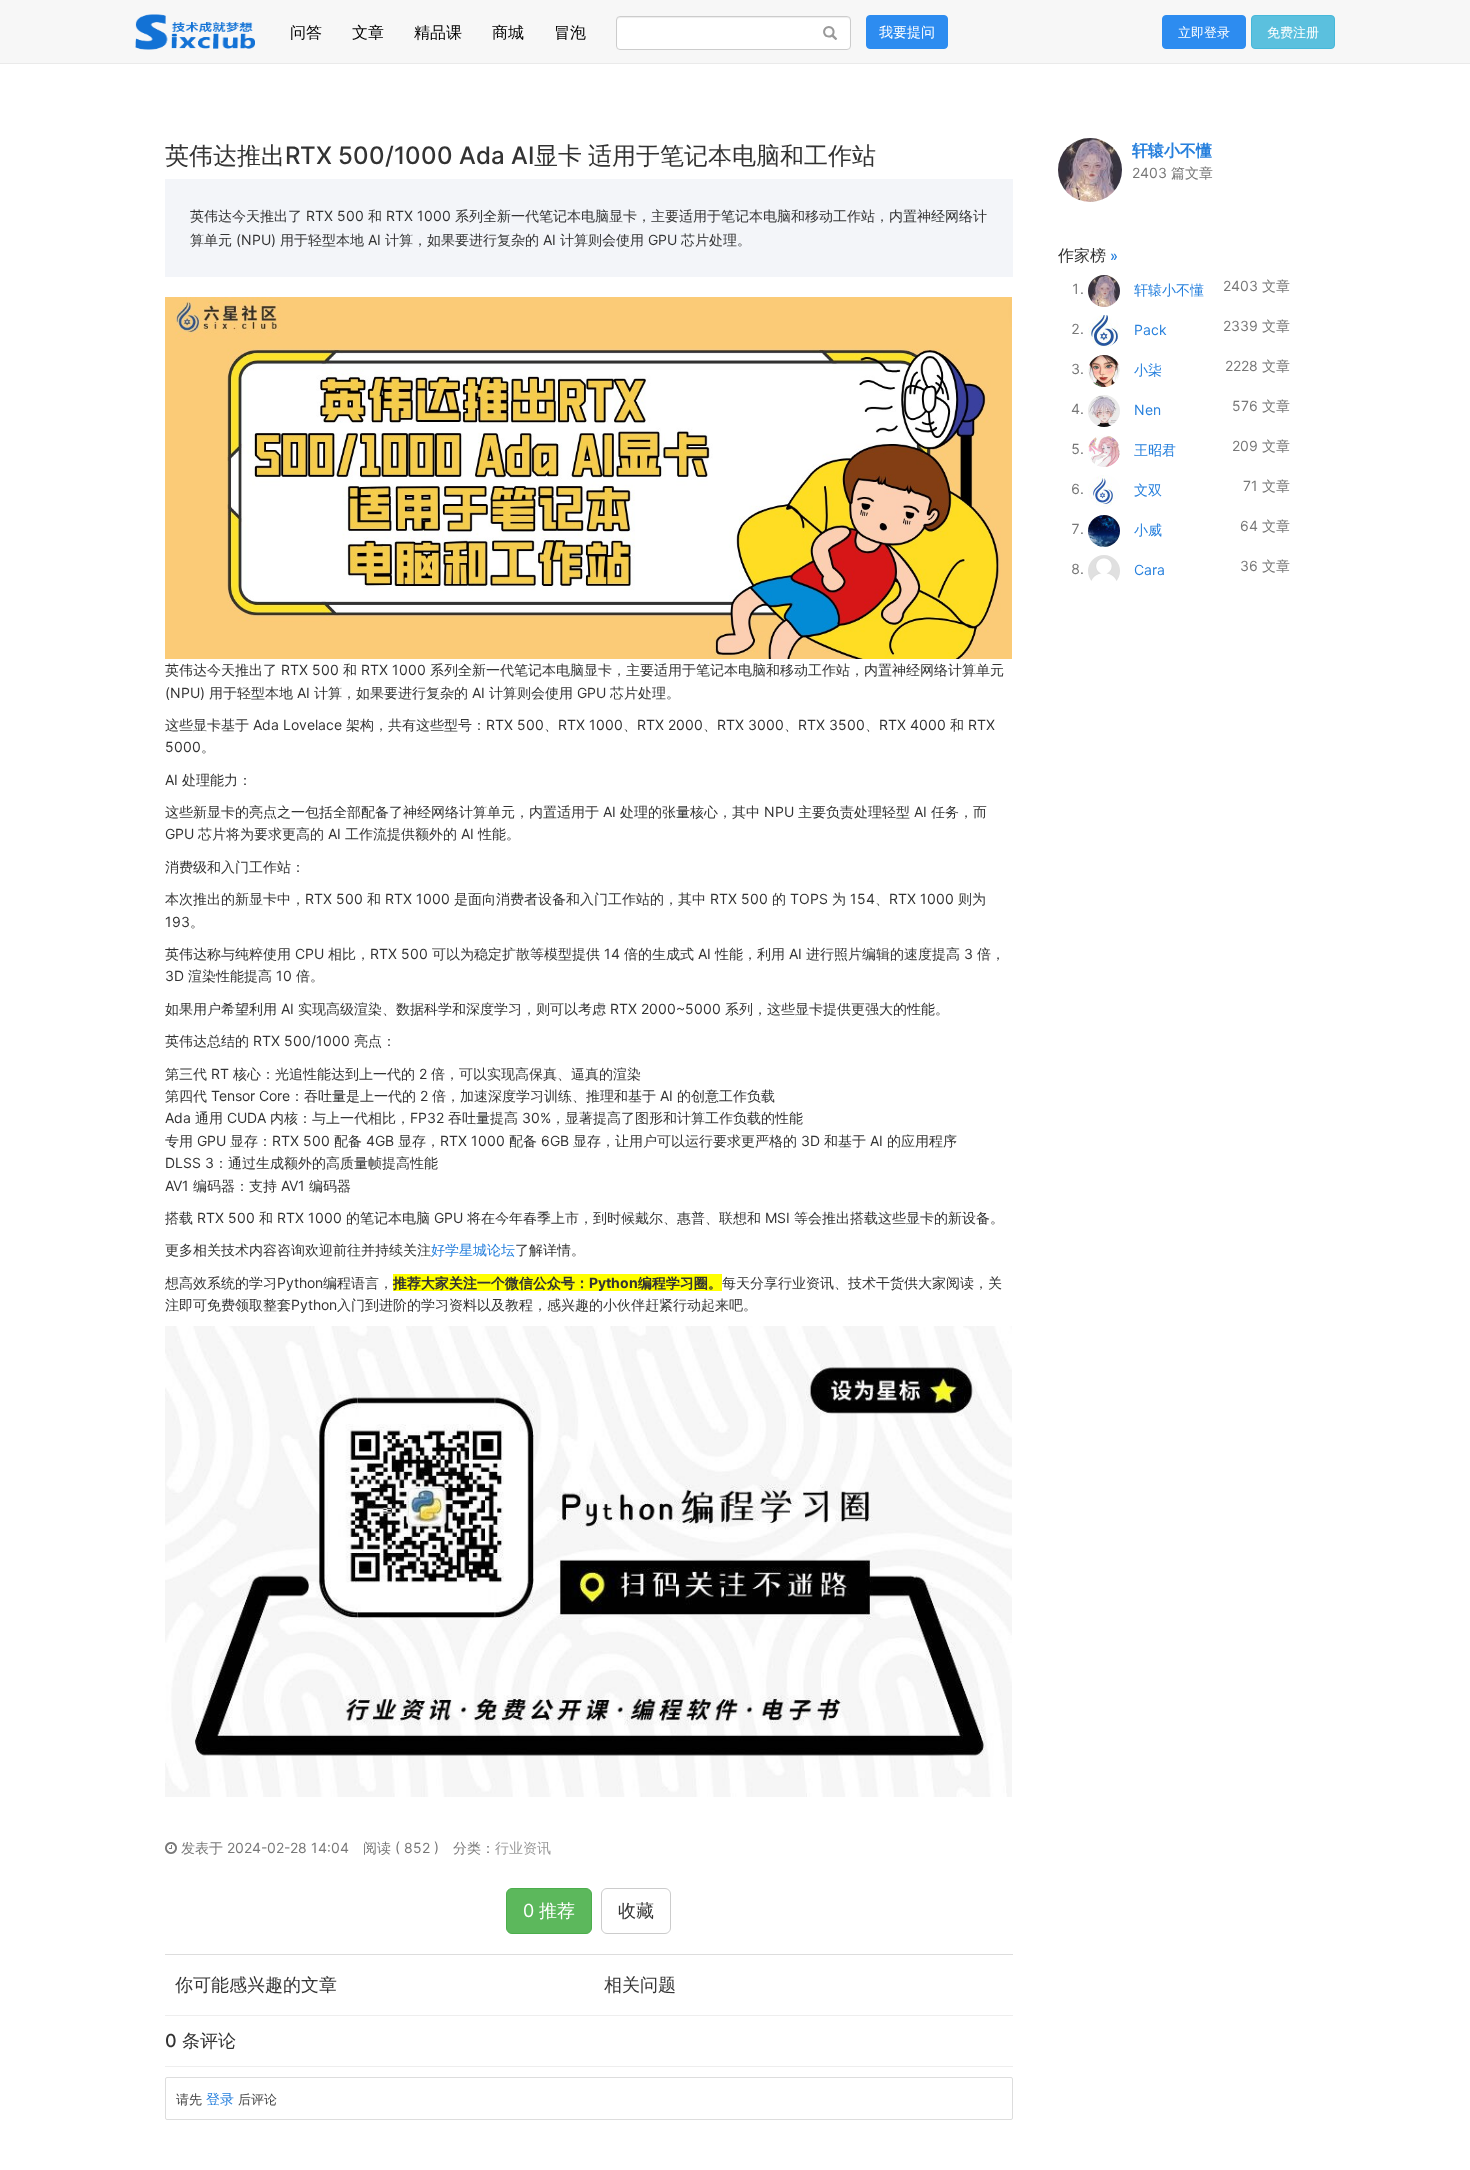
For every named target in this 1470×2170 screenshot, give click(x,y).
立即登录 (1204, 31)
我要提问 (907, 31)
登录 (220, 2098)
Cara (1149, 568)
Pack (1150, 328)
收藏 (636, 1910)
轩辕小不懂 (1172, 150)
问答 (306, 27)
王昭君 (1155, 448)
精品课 (438, 27)
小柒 (1148, 368)
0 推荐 (549, 1910)
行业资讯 (523, 1847)
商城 (508, 27)
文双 (1148, 488)
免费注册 (1293, 31)
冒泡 (570, 27)
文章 (368, 27)
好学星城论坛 (473, 1249)
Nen (1147, 408)
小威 (1148, 528)
